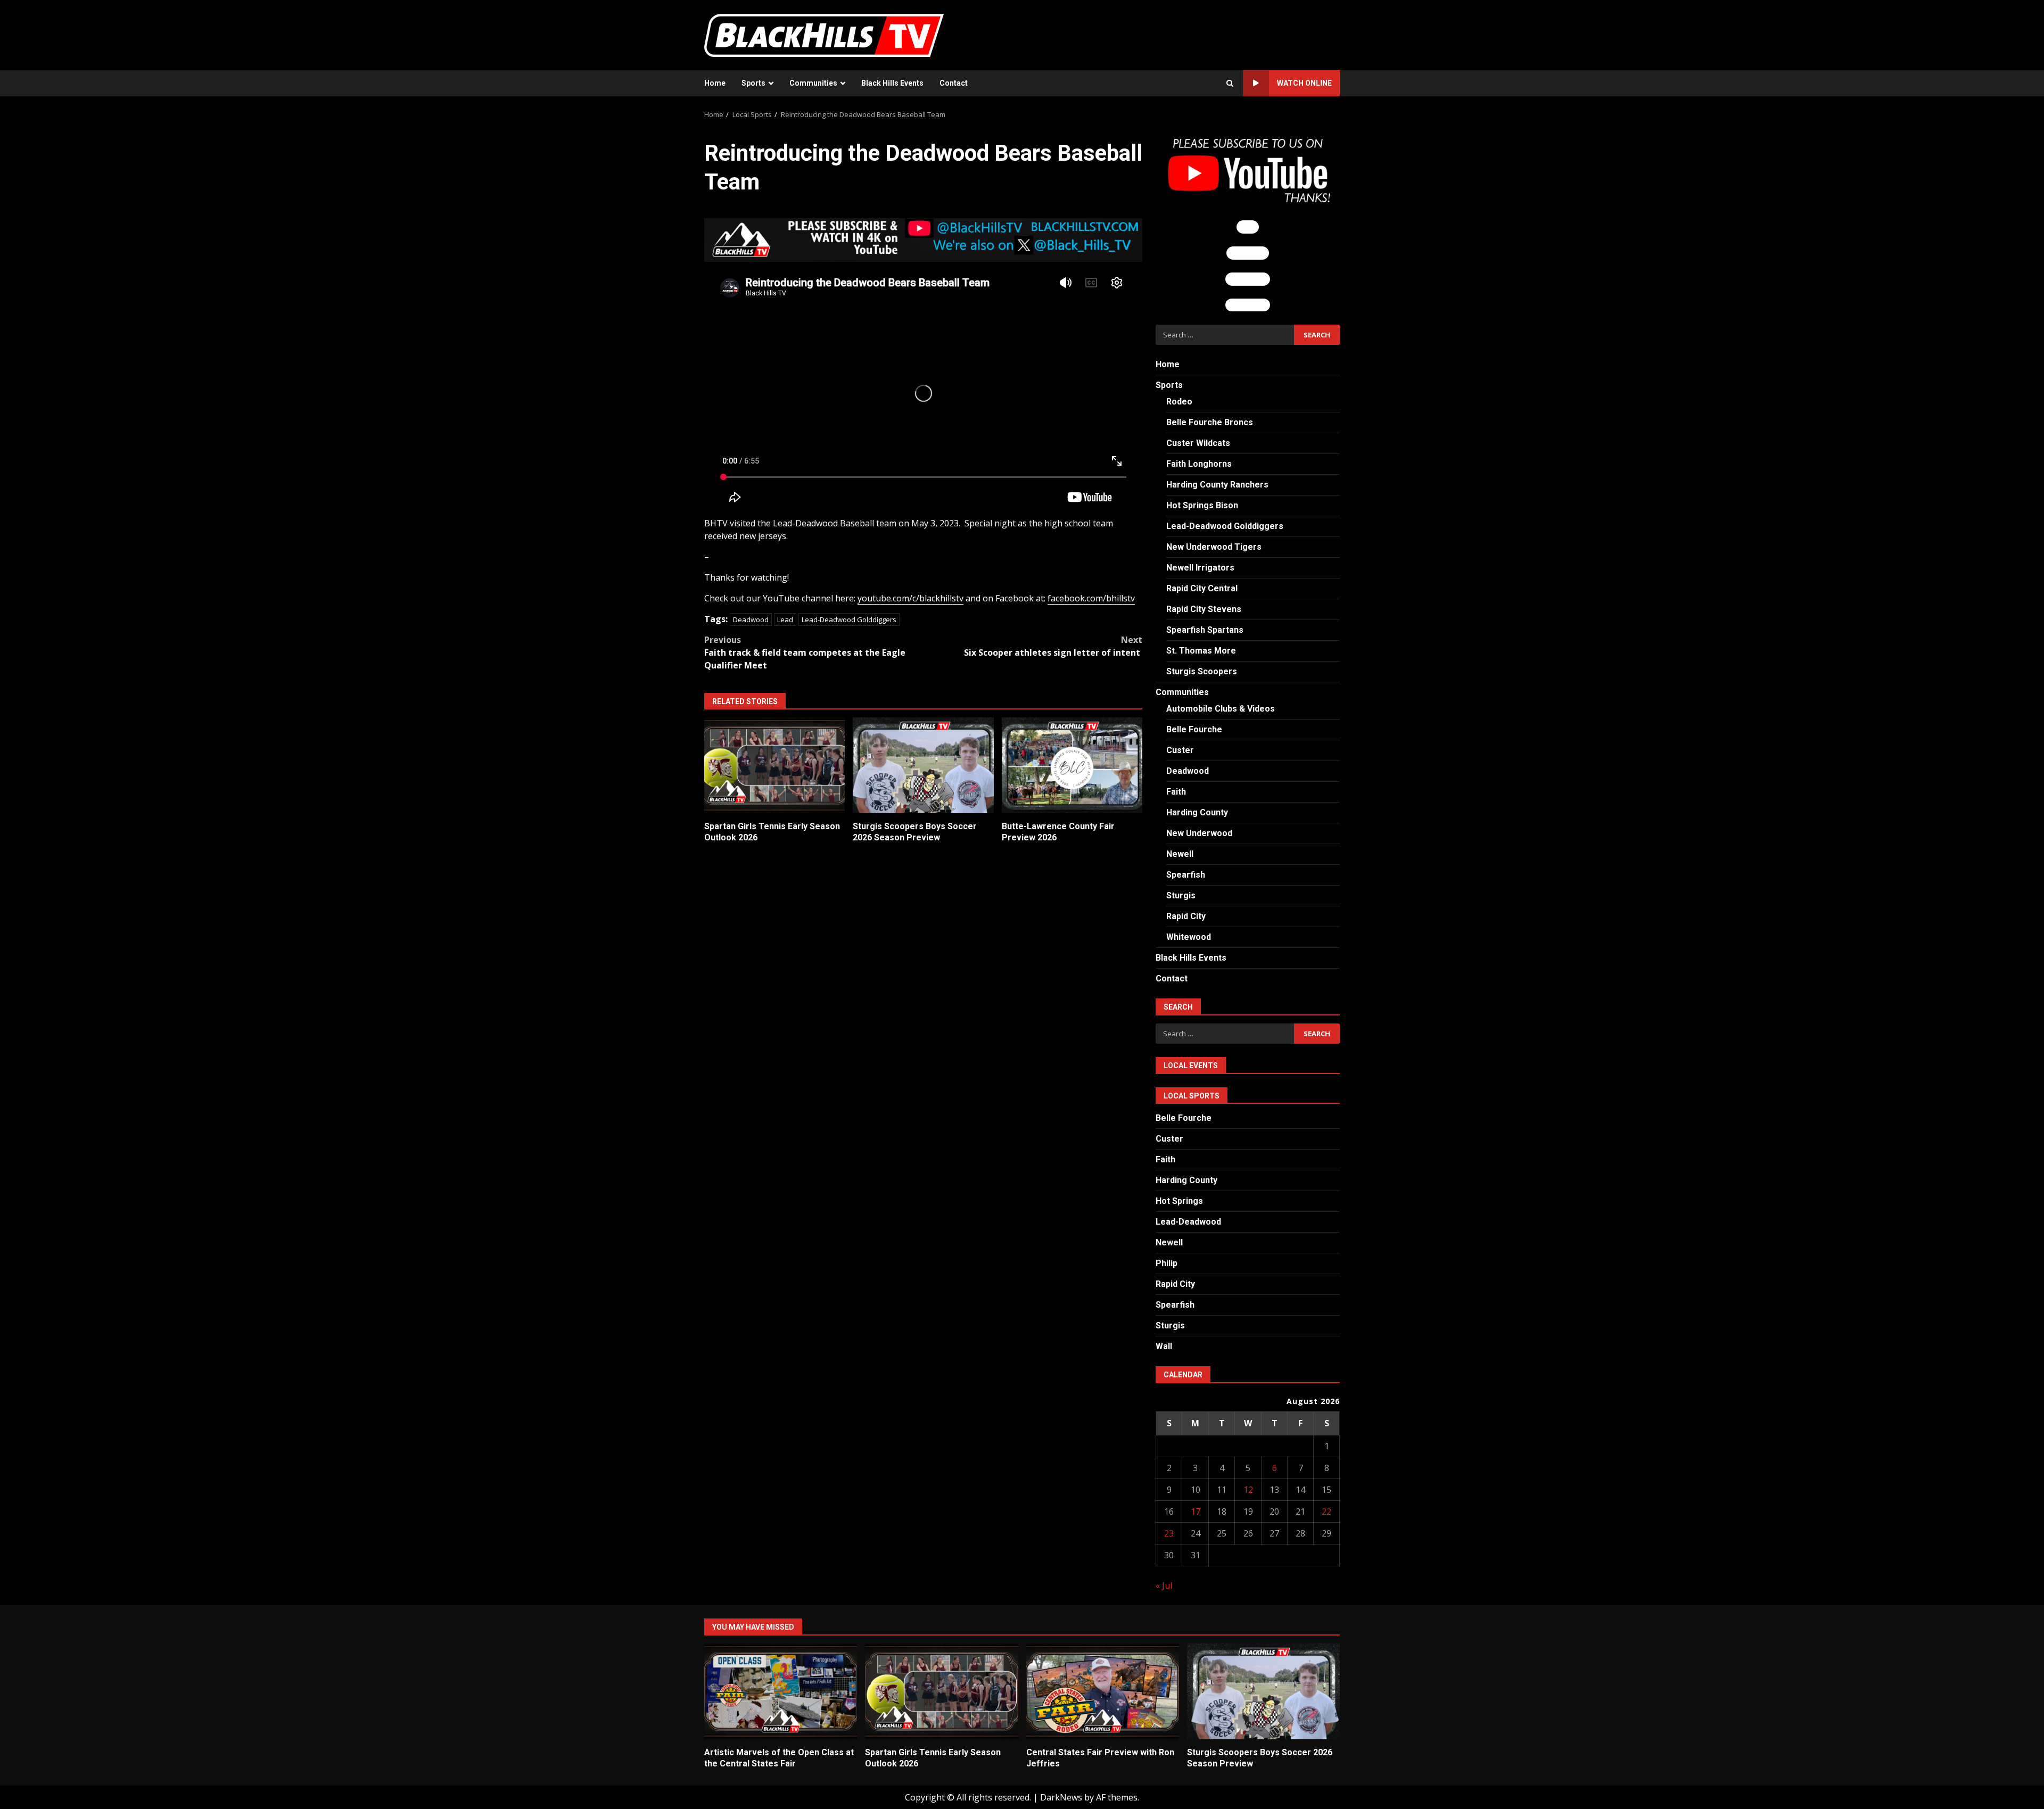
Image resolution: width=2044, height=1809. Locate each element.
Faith (1176, 792)
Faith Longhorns (1199, 464)
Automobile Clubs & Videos (1221, 709)
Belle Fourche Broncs (1210, 422)
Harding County (1197, 812)
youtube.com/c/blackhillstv (910, 598)
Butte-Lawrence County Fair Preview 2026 (1072, 765)
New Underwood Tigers (1214, 547)
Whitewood (1189, 937)
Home (715, 83)
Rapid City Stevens (1204, 609)
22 (1326, 1511)
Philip (1167, 1263)
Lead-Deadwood (1188, 1222)
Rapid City (1186, 916)
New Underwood (1199, 833)
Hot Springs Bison (1202, 505)
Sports (753, 83)
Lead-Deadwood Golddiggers (849, 619)
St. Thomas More (1201, 651)
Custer (1180, 750)
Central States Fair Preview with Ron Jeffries (1103, 1691)
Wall (1164, 1346)
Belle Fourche (1194, 729)
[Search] (1230, 84)
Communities (813, 83)
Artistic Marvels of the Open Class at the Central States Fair (781, 1691)
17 (1196, 1511)
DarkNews (1061, 1797)
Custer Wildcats (1198, 443)
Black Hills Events (892, 83)
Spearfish (1186, 875)
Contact (954, 83)
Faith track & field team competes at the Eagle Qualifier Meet (805, 652)
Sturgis (1181, 895)
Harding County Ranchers (1217, 485)
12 (1248, 1490)
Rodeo (1179, 402)
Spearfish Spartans (1205, 630)
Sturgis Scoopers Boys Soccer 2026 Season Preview (923, 765)
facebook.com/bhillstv (1091, 598)
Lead (785, 619)
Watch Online (1304, 83)
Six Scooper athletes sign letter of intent (1053, 646)
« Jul (1164, 1585)
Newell (1180, 854)
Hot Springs (1179, 1201)
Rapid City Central (1202, 588)
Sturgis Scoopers (1202, 671)
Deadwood (751, 619)
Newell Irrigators (1200, 568)
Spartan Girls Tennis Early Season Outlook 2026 (774, 765)
